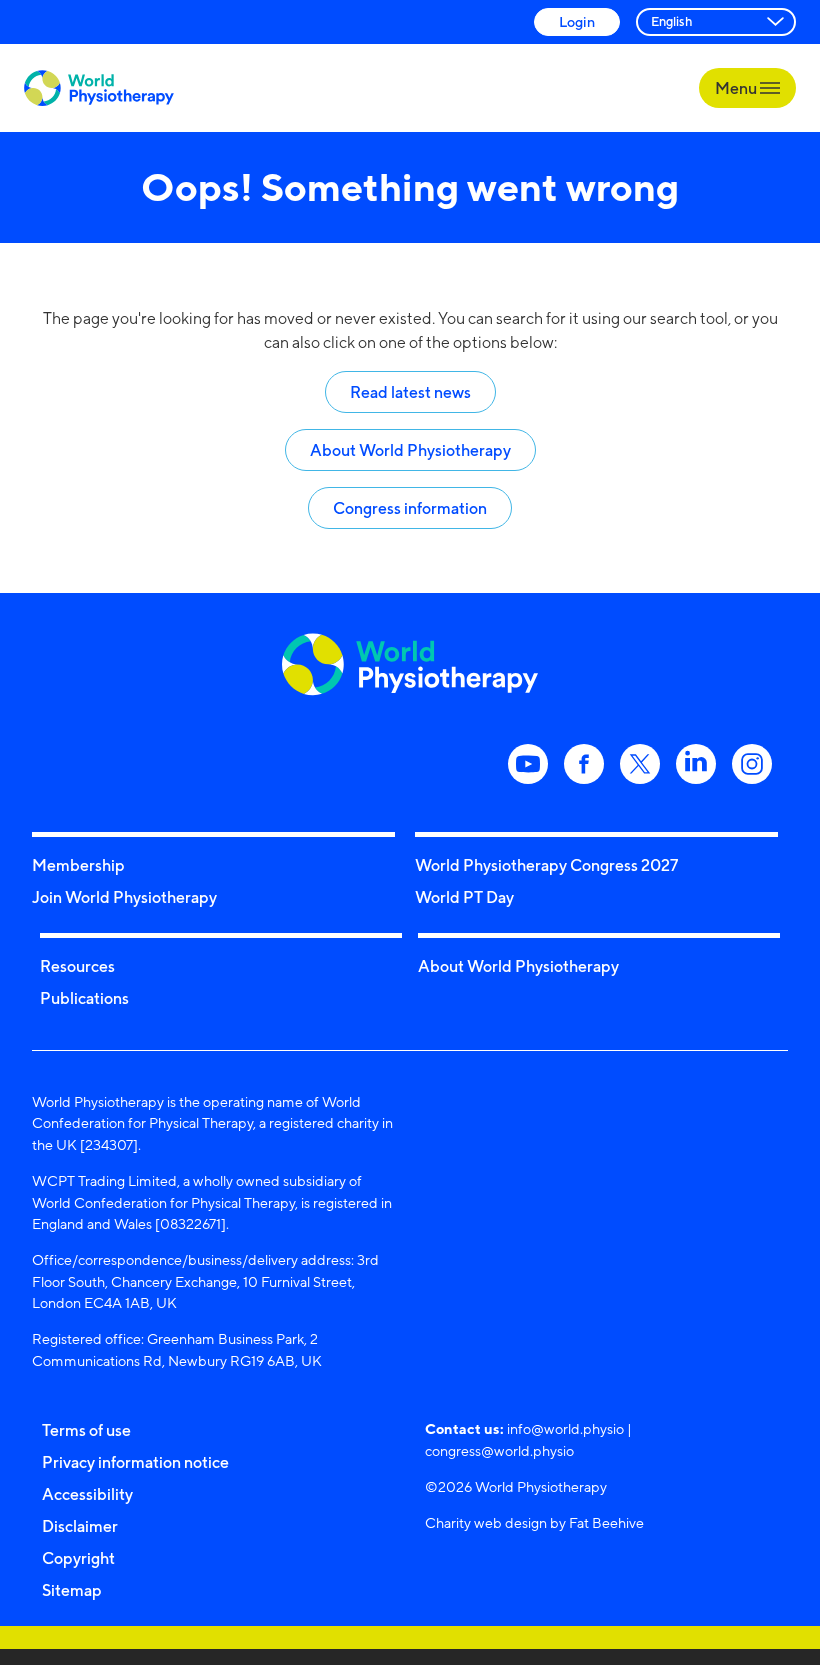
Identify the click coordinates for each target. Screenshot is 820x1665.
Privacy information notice (135, 1462)
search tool (689, 318)
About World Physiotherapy (410, 450)
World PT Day (464, 897)
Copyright (78, 1558)
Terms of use (86, 1430)
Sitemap (72, 1590)
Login (577, 21)
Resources (77, 966)
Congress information (410, 508)
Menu (737, 88)
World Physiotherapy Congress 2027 (546, 865)
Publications (84, 998)
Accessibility (87, 1494)
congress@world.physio (499, 1450)
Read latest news (410, 392)
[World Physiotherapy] (99, 88)
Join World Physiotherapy (124, 897)
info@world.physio (565, 1428)
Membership (78, 865)
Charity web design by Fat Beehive (534, 1522)
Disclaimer (80, 1526)
